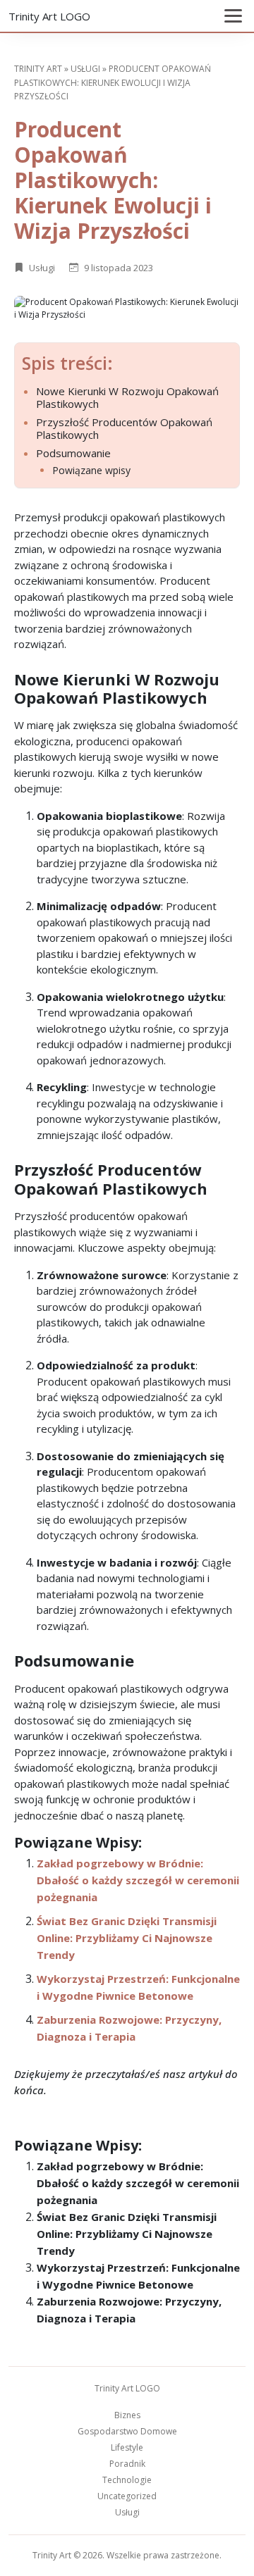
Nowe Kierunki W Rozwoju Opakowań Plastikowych (127, 397)
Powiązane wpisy (91, 471)
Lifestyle (127, 2447)
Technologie (127, 2480)
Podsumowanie (73, 453)
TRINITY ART (38, 69)
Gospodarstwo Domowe (127, 2431)
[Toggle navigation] (233, 16)
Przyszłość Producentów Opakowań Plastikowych (124, 428)
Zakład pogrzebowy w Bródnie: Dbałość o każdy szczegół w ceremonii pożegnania (138, 1880)
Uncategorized (127, 2496)
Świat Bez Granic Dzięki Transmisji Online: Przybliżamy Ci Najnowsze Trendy (127, 1938)
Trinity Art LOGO (49, 16)
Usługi (85, 69)
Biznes (127, 2415)
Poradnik (127, 2464)
